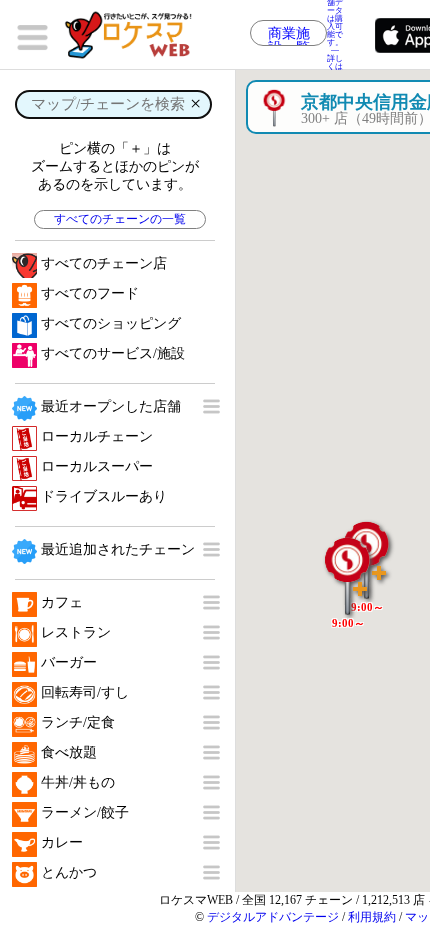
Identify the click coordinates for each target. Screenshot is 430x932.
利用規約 (372, 917)
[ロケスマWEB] (135, 35)
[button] (348, 566)
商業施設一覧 (289, 36)
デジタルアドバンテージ (273, 917)
